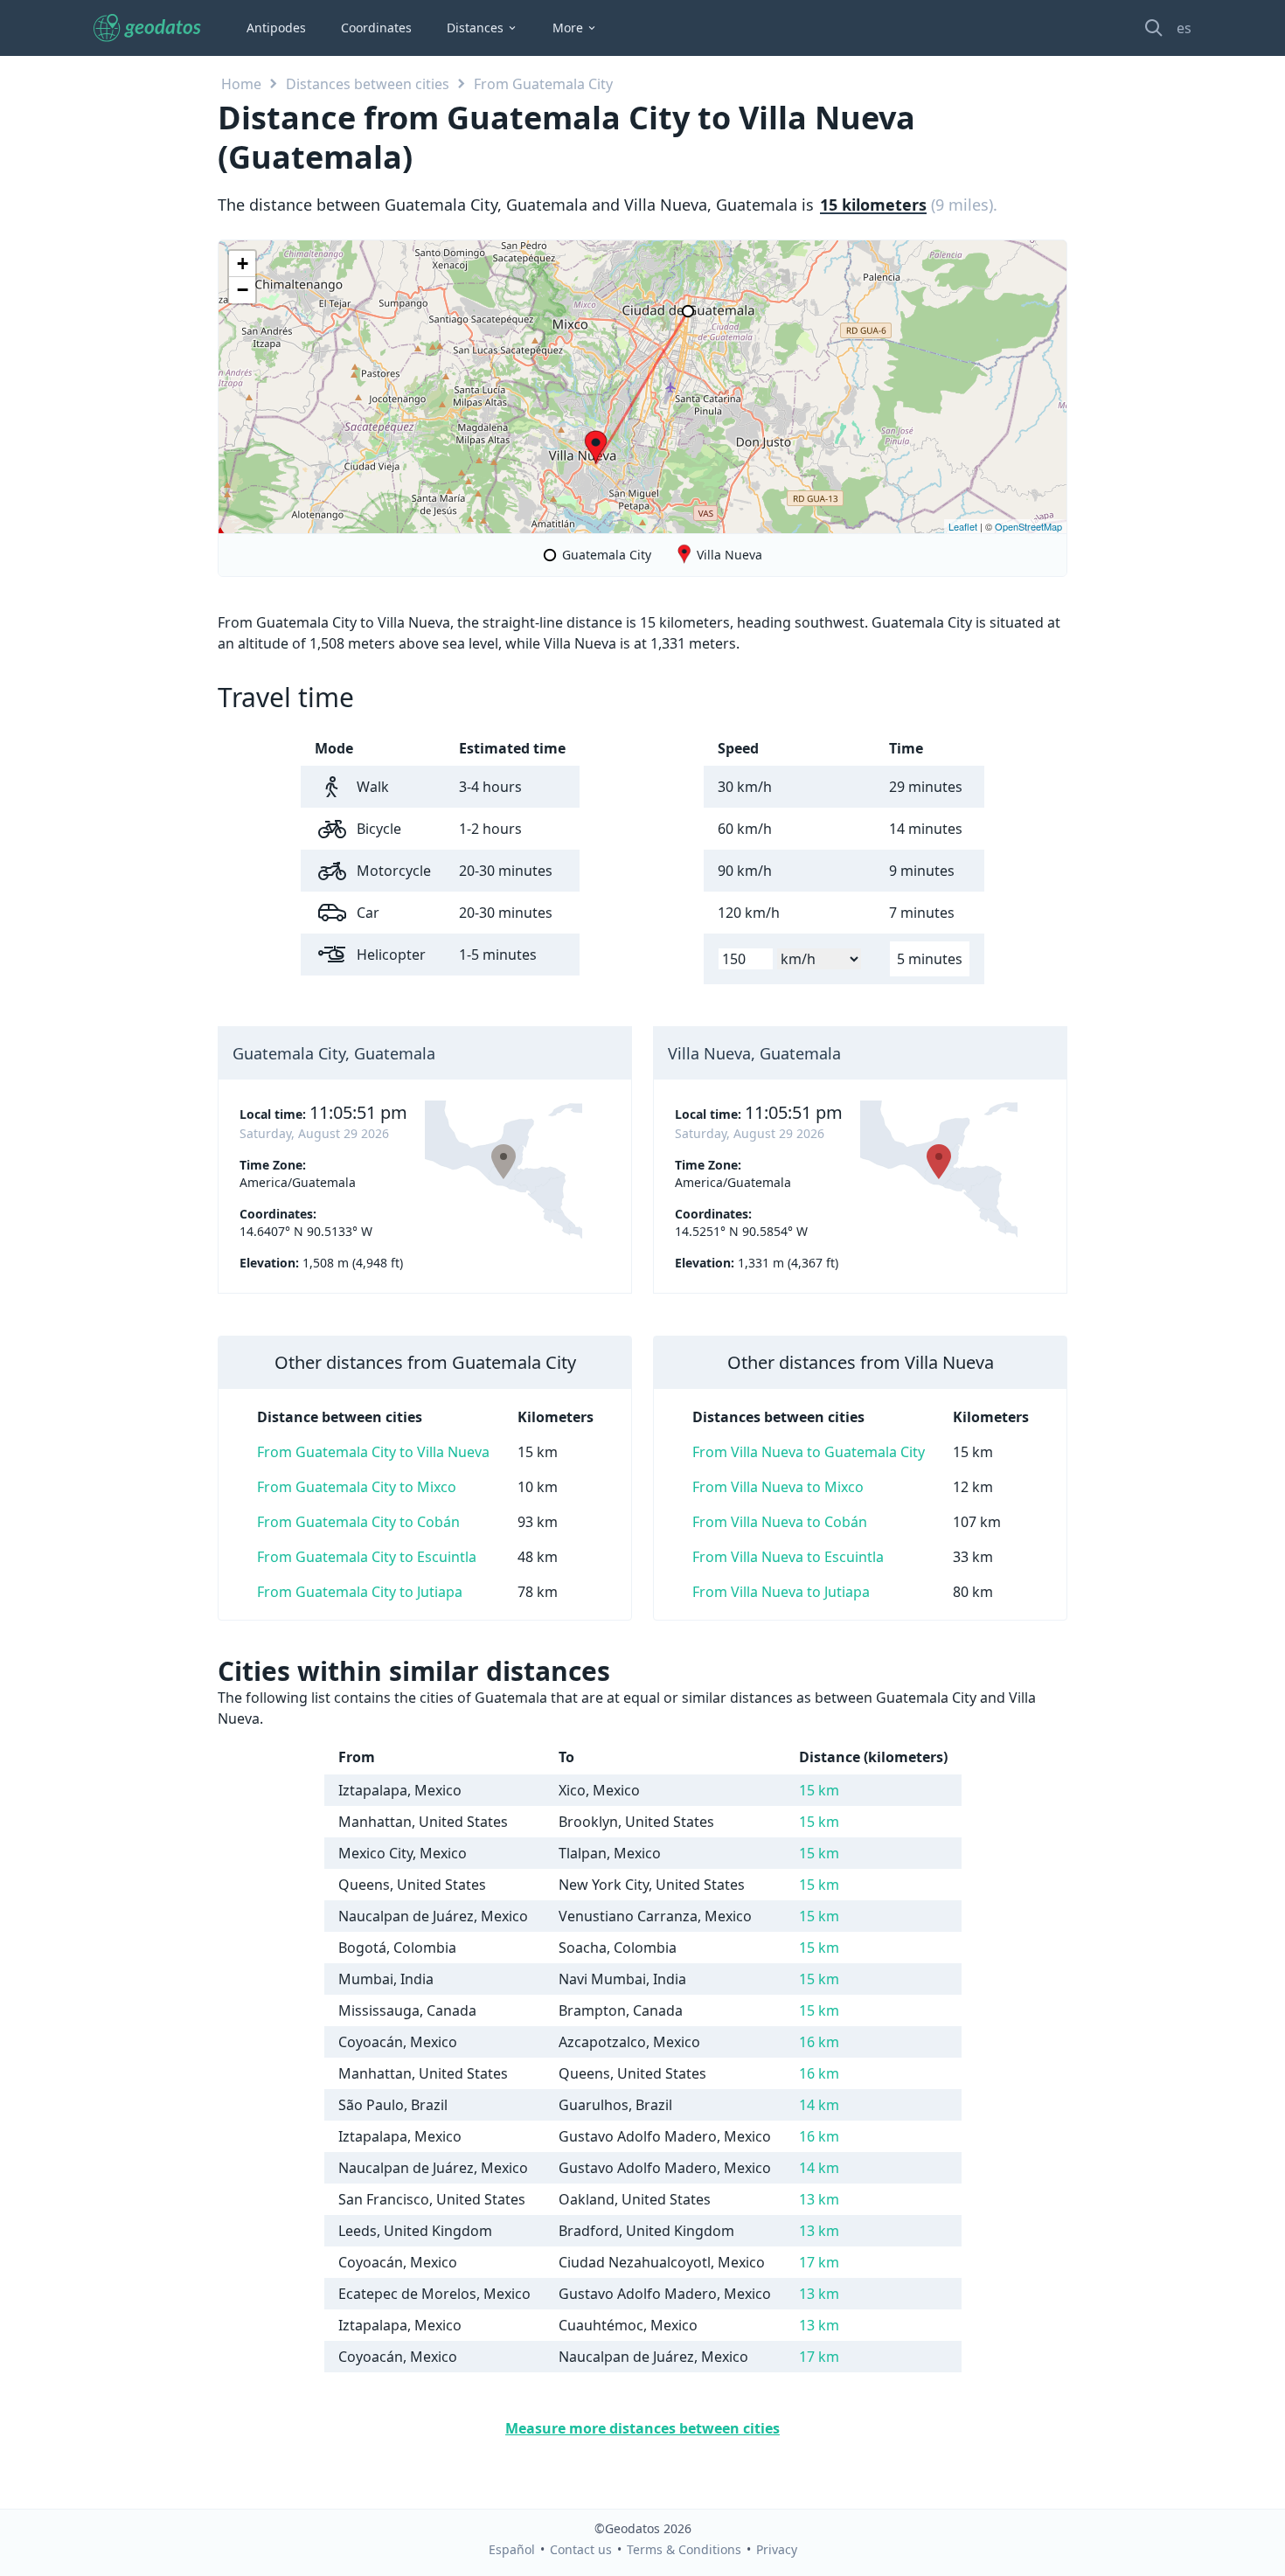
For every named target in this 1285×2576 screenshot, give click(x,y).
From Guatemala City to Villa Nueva (373, 1452)
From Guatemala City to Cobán (358, 1522)
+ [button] (243, 264)
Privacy (777, 2549)
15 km (819, 1790)
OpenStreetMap (1028, 526)
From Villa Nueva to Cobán (780, 1522)
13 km (819, 2199)
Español (512, 2549)
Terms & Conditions (684, 2549)
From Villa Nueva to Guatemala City (809, 1452)
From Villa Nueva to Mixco (778, 1487)
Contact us (581, 2549)
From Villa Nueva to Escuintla (788, 1557)
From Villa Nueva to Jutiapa (781, 1592)
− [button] (243, 290)
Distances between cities (368, 84)
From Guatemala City (543, 84)
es (1184, 28)
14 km (819, 2105)
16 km (819, 2042)
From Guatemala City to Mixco (357, 1487)
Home (241, 84)
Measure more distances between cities (642, 2428)
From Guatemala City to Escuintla (367, 1557)
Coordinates (376, 28)
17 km (819, 2262)
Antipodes (276, 28)
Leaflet (963, 526)
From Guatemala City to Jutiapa (360, 1592)
